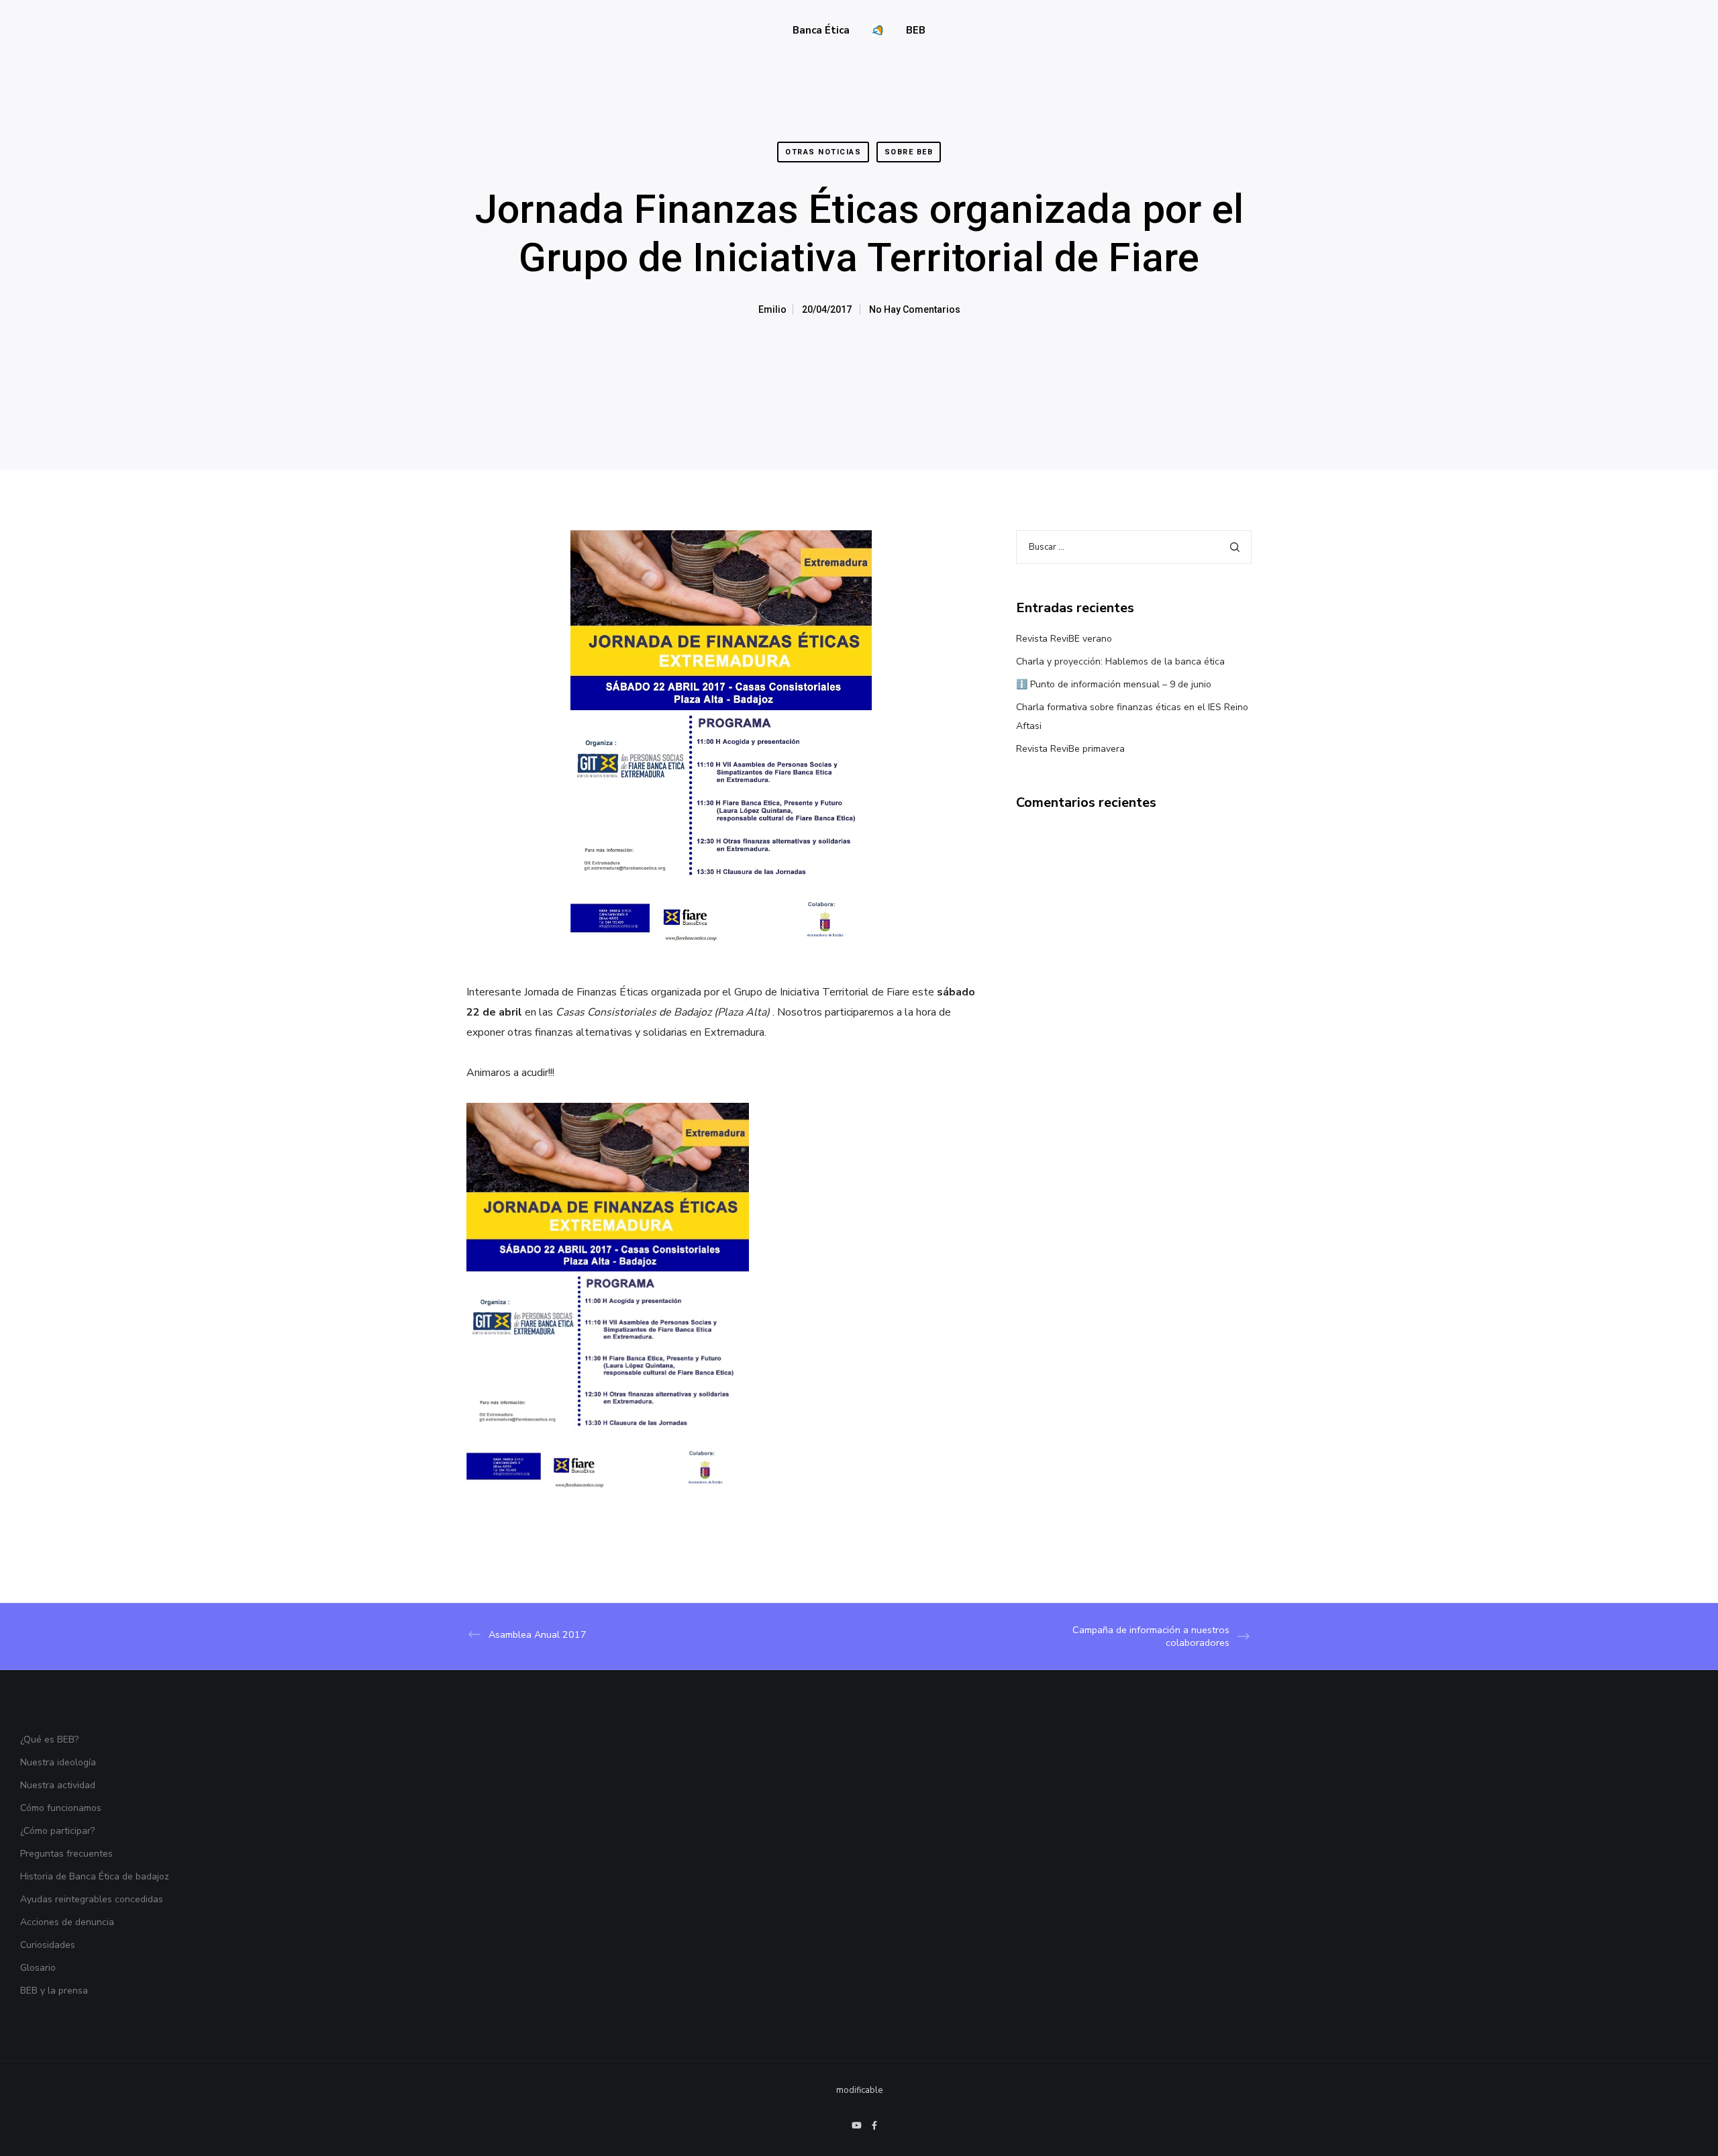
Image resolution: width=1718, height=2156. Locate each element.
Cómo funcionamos (61, 1808)
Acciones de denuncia (67, 1922)
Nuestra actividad (58, 1785)
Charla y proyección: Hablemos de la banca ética (1120, 661)
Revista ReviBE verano (1064, 639)
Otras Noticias (823, 152)
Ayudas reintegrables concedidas (92, 1899)
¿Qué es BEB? (49, 1739)
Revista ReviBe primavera (1070, 749)
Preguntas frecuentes (66, 1854)
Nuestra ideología (58, 1762)
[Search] (1235, 547)
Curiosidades (48, 1945)
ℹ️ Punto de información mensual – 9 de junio (1114, 684)
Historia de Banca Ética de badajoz (95, 1876)
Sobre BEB (909, 152)
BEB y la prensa (54, 1991)
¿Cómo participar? (57, 1831)
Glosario (38, 1968)
